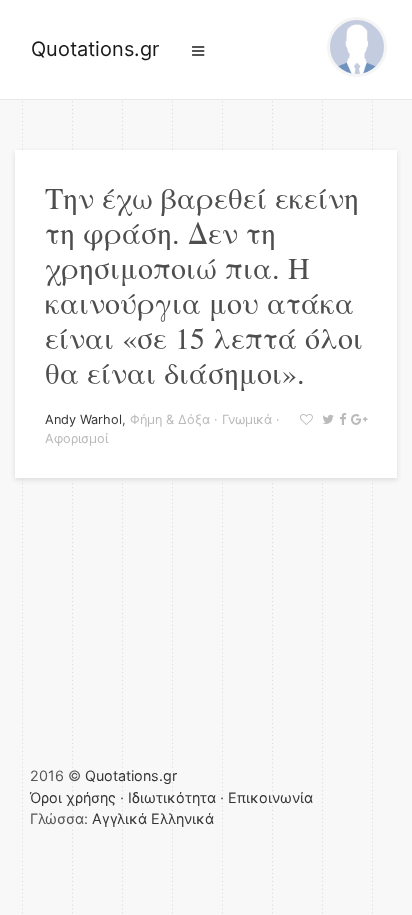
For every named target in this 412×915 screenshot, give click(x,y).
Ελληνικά (182, 818)
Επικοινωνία (270, 797)
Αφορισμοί (76, 438)
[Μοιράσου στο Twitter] (325, 419)
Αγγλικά (119, 818)
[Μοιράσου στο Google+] (356, 419)
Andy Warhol (83, 419)
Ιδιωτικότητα (172, 797)
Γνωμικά (247, 419)
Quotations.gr (95, 49)
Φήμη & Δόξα (170, 419)
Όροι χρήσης (73, 797)
